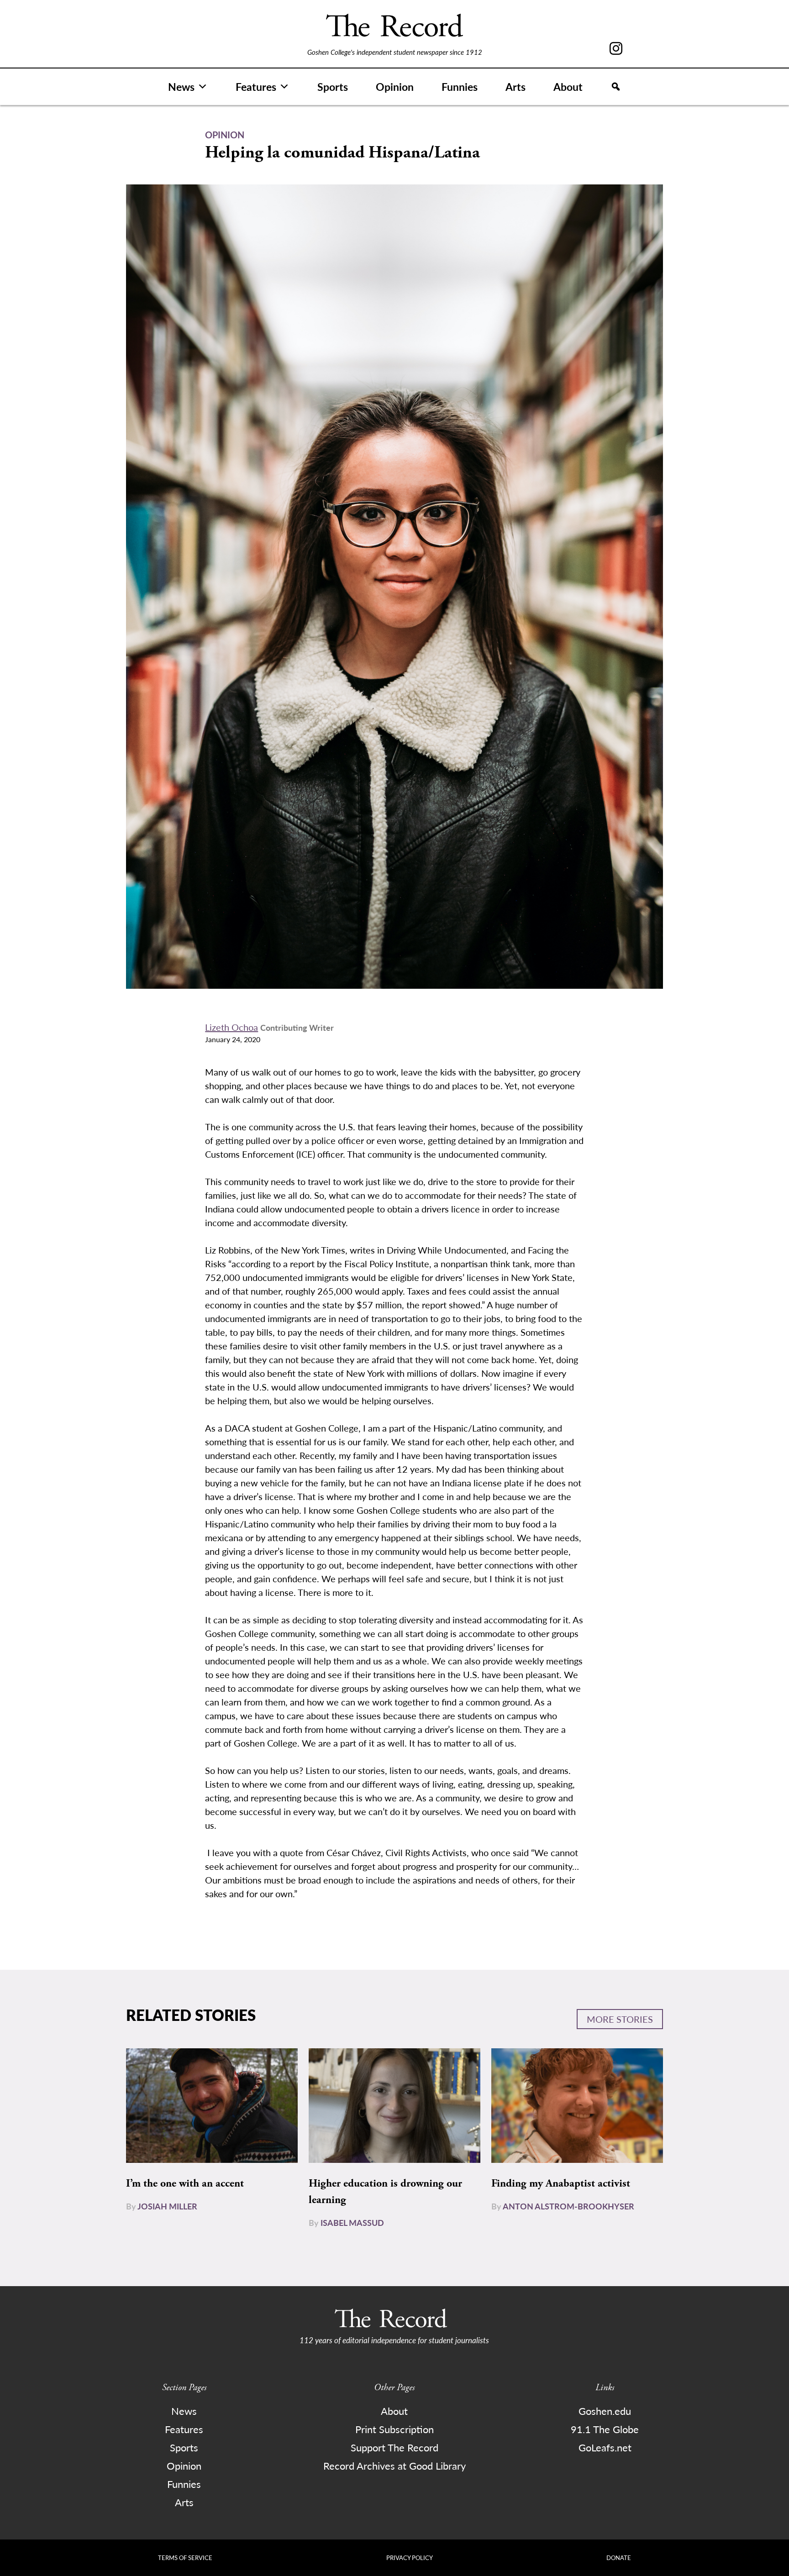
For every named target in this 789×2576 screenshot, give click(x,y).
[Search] (616, 87)
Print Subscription (394, 2429)
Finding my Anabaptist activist (561, 2183)
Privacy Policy (410, 2558)
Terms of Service (185, 2558)
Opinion (395, 87)
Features (256, 87)
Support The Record (394, 2447)
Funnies (460, 87)
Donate (619, 2558)
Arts (515, 87)
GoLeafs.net (605, 2447)
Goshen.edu (605, 2411)
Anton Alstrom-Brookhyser (568, 2206)
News (181, 87)
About (568, 87)
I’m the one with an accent (185, 2183)
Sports (333, 87)
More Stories (620, 2019)
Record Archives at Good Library (394, 2466)
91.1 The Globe (605, 2429)
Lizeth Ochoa (231, 1027)
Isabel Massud (352, 2222)
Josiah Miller (167, 2206)
